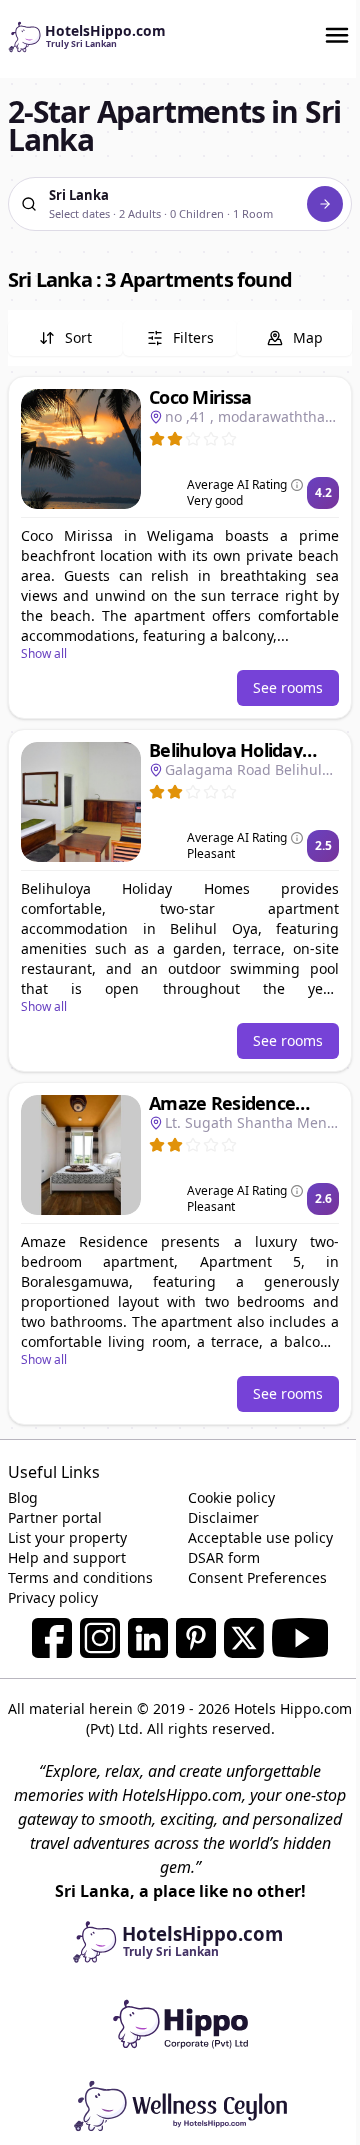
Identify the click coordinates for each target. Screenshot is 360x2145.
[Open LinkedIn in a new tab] (148, 1638)
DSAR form (224, 1557)
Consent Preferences (257, 1577)
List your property (67, 1537)
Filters (193, 337)
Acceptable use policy (260, 1537)
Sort (78, 337)
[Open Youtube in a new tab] (300, 1638)
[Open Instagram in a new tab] (100, 1638)
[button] (180, 547)
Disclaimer (223, 1517)
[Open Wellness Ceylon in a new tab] (179, 2105)
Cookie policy (231, 1497)
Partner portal (55, 1517)
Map (308, 337)
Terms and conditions (80, 1577)
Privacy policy (53, 1597)
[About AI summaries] (297, 485)
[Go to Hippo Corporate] (179, 2023)
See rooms (288, 687)
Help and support (67, 1557)
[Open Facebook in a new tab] (52, 1638)
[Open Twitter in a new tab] (244, 1638)
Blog (23, 1497)
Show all (44, 654)
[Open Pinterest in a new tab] (196, 1638)
